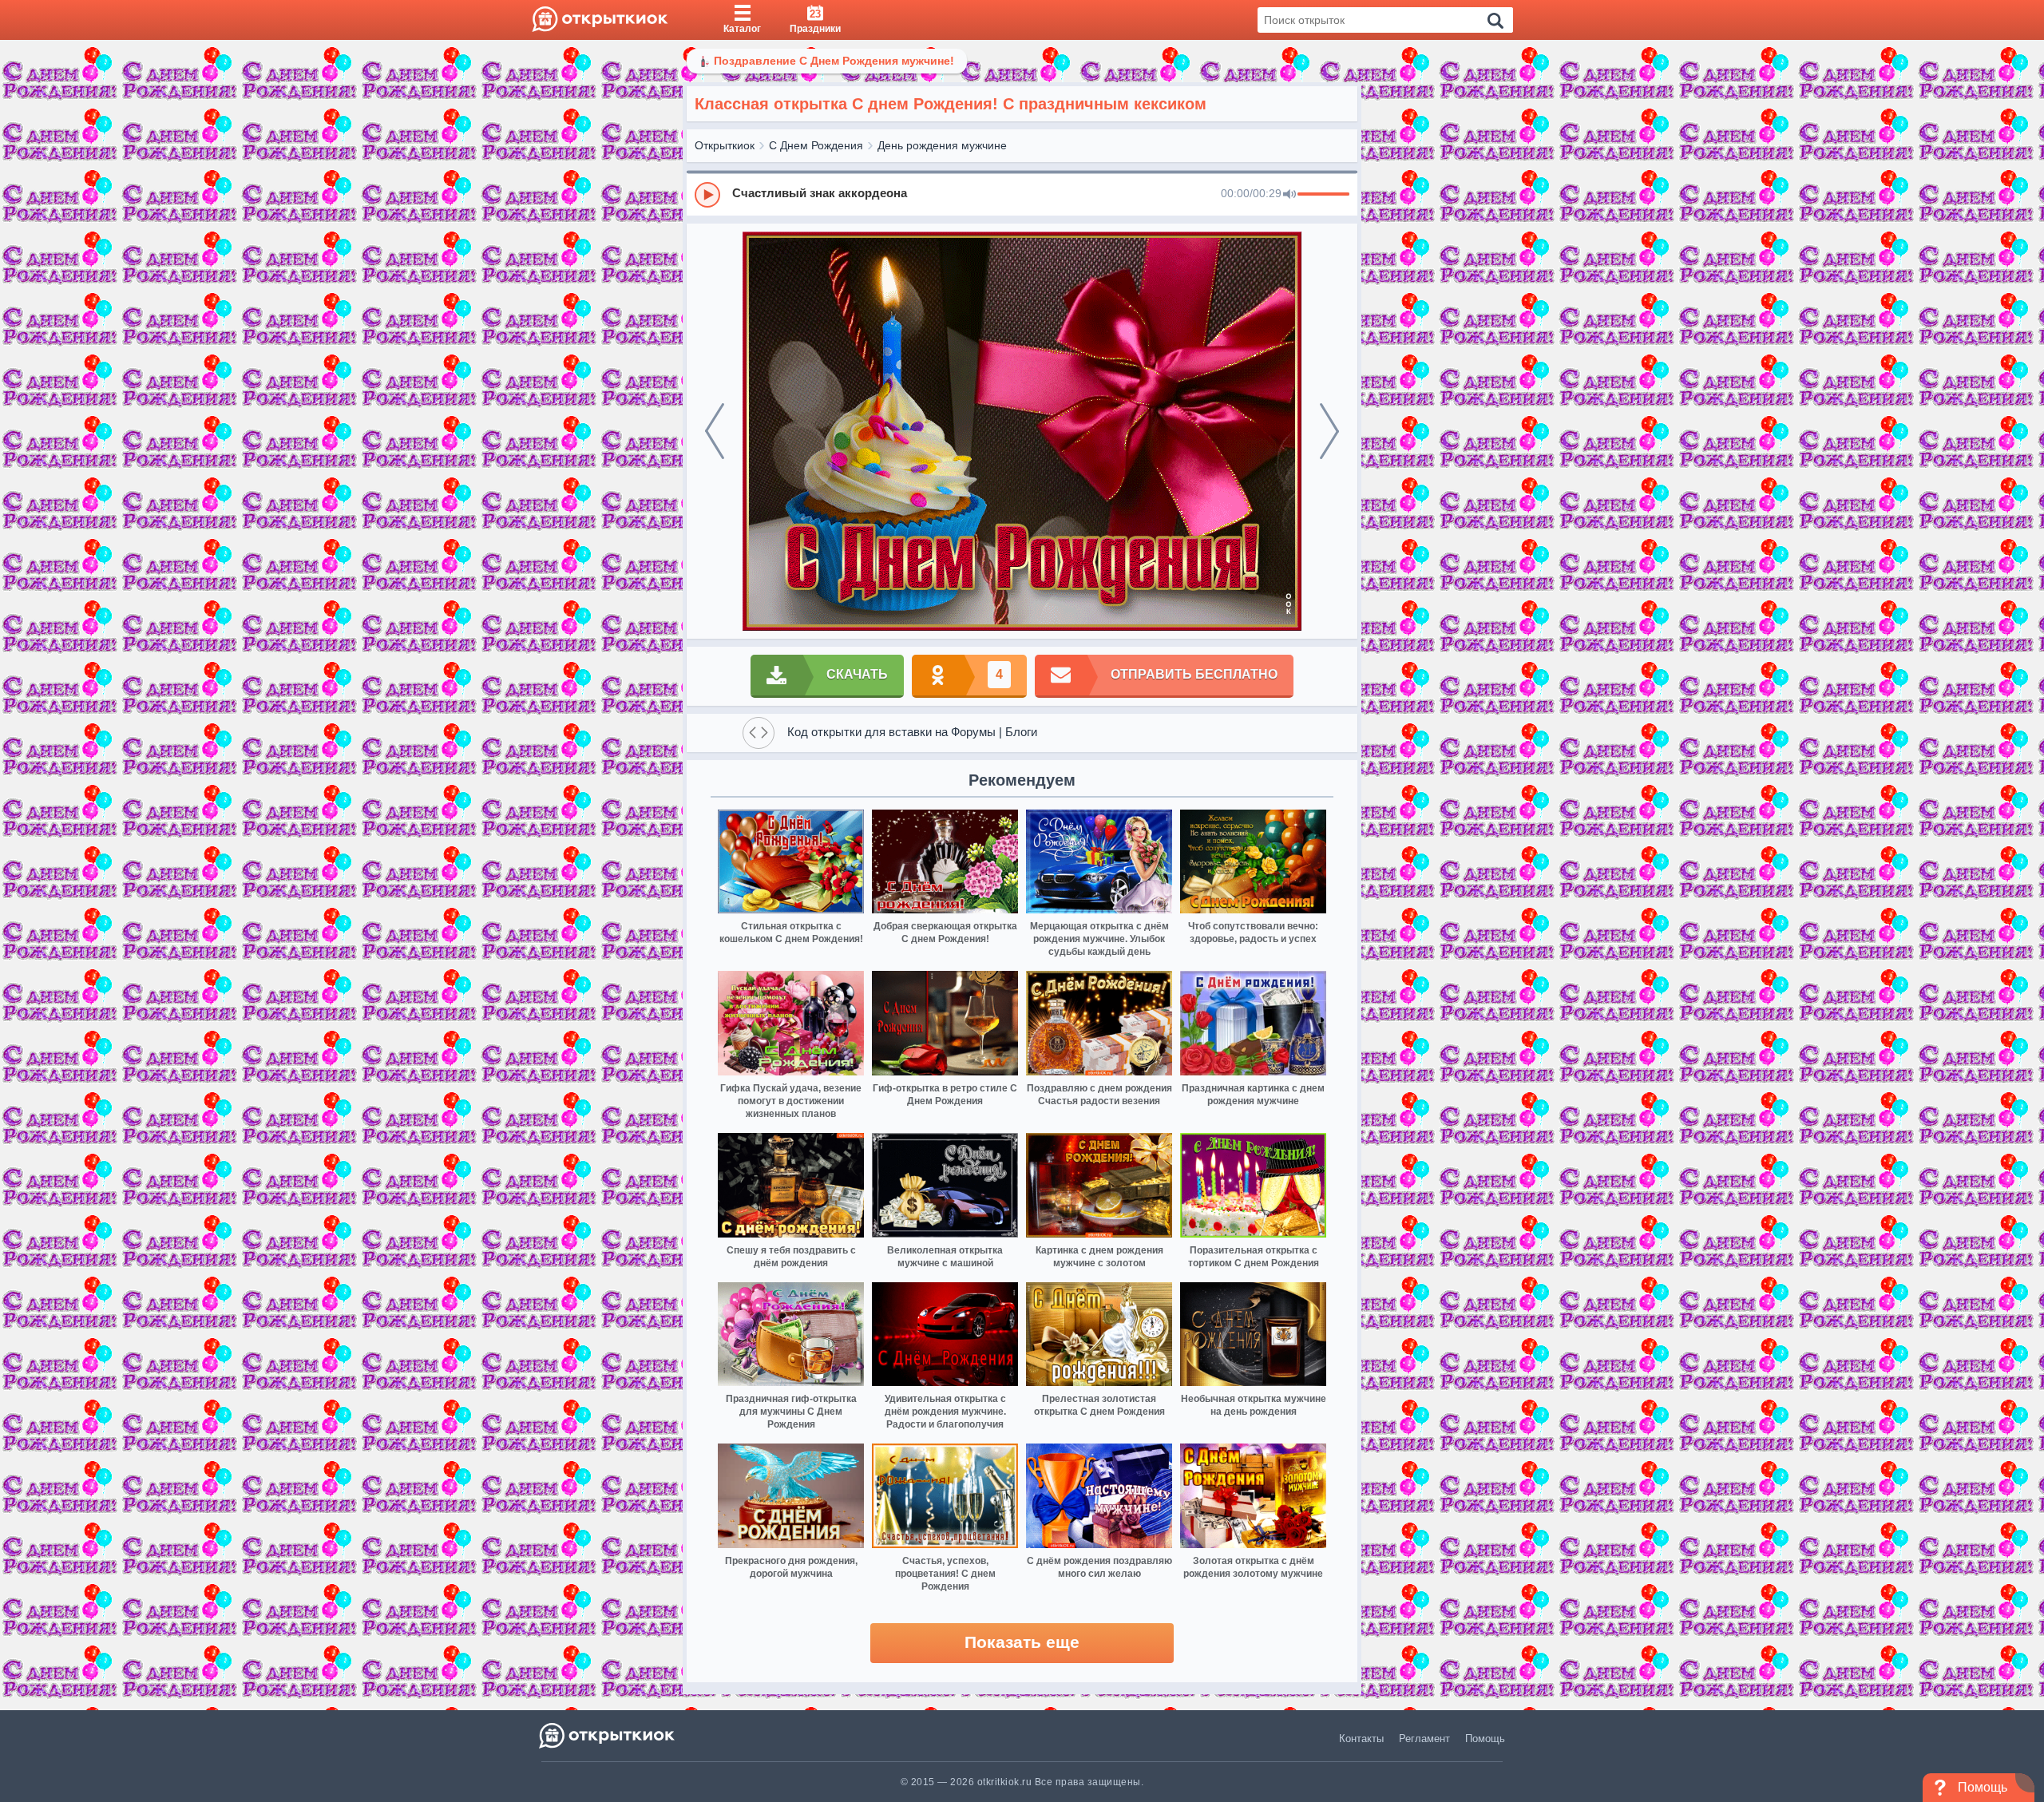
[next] (1329, 431)
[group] (1022, 194)
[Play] (707, 195)
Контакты (1361, 1739)
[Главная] (600, 20)
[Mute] (1289, 195)
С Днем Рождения (816, 145)
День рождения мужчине (942, 145)
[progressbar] (1323, 195)
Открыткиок (725, 145)
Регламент (1424, 1739)
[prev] (715, 431)
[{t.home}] (608, 1735)
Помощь (1485, 1739)
